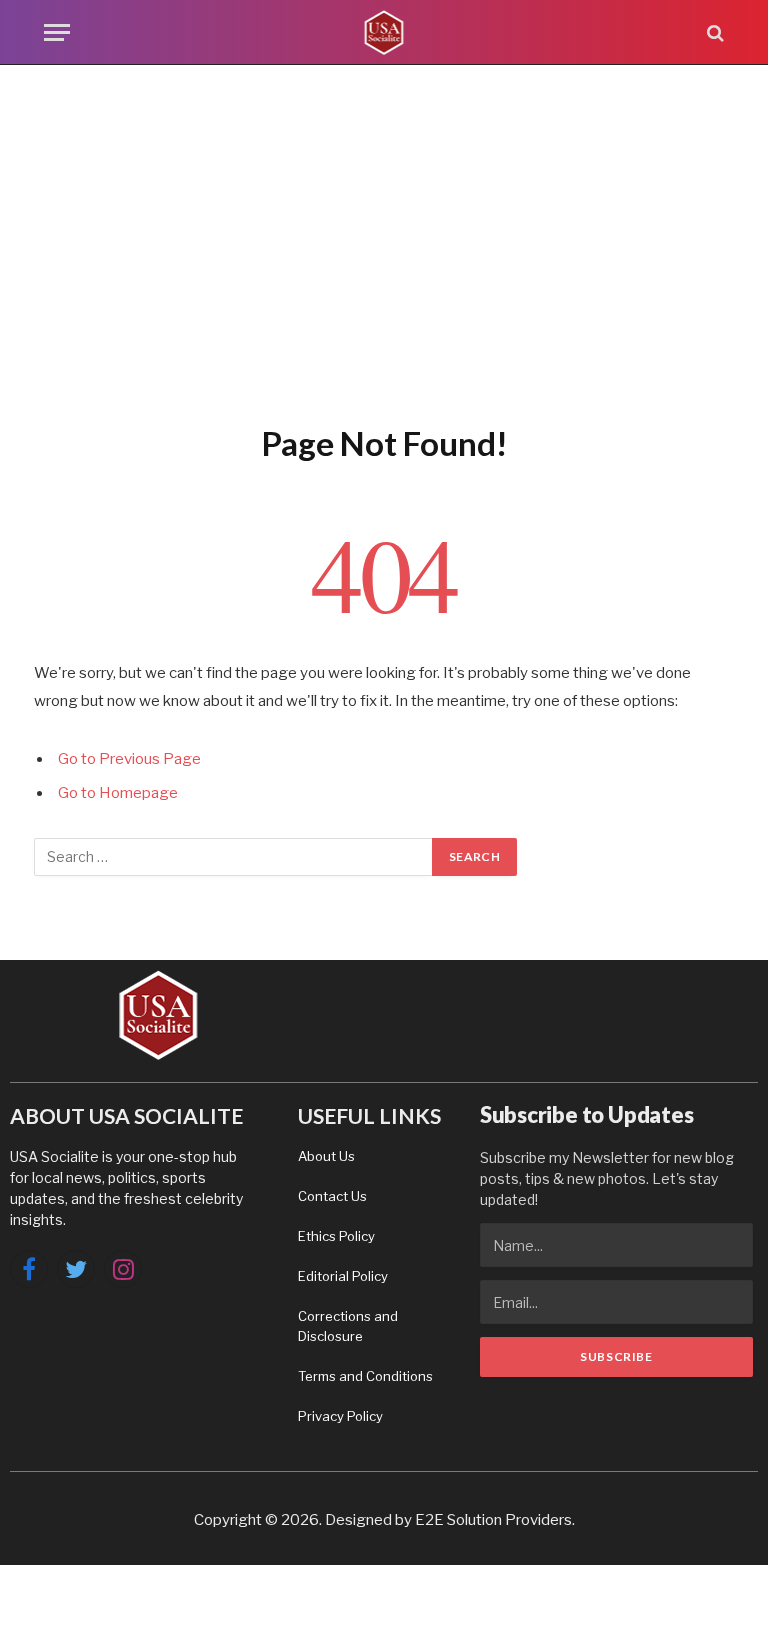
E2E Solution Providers (493, 1520)
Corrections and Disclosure (348, 1326)
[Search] (713, 32)
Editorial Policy (343, 1276)
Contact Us (332, 1196)
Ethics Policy (336, 1236)
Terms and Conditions (365, 1376)
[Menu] (57, 32)
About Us (326, 1156)
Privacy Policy (340, 1416)
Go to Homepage (118, 793)
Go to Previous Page (129, 759)
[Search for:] (234, 857)
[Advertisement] (384, 240)
